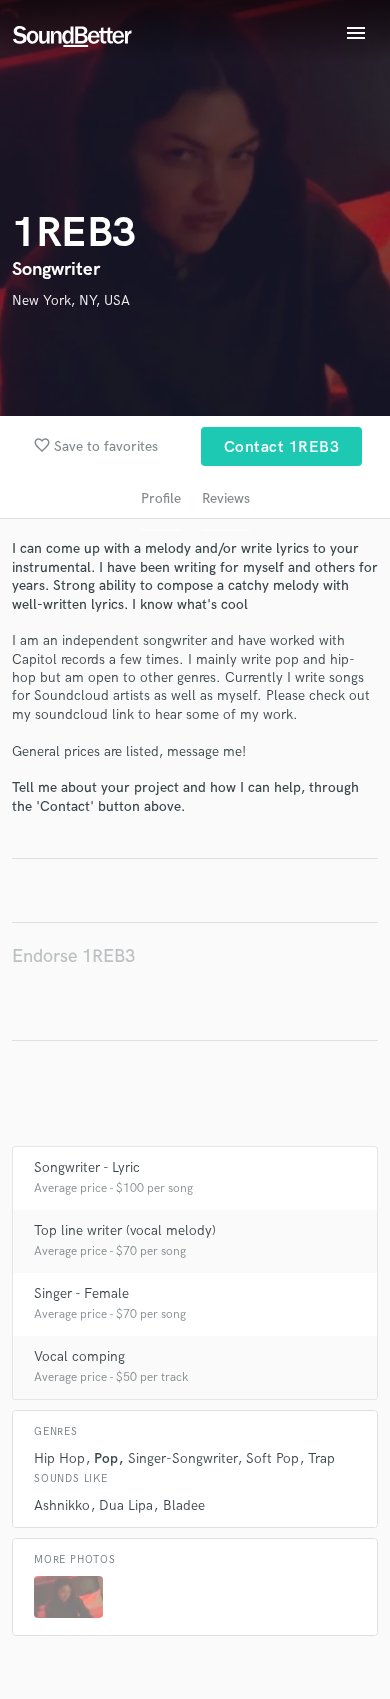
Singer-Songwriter (182, 1458)
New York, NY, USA (71, 300)
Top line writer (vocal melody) (125, 1230)
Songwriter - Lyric (87, 1167)
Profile (161, 498)
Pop (106, 1458)
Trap (321, 1458)
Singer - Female (81, 1293)
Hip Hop (59, 1458)
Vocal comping (79, 1356)
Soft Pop (272, 1458)
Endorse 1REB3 (73, 956)
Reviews (226, 498)
